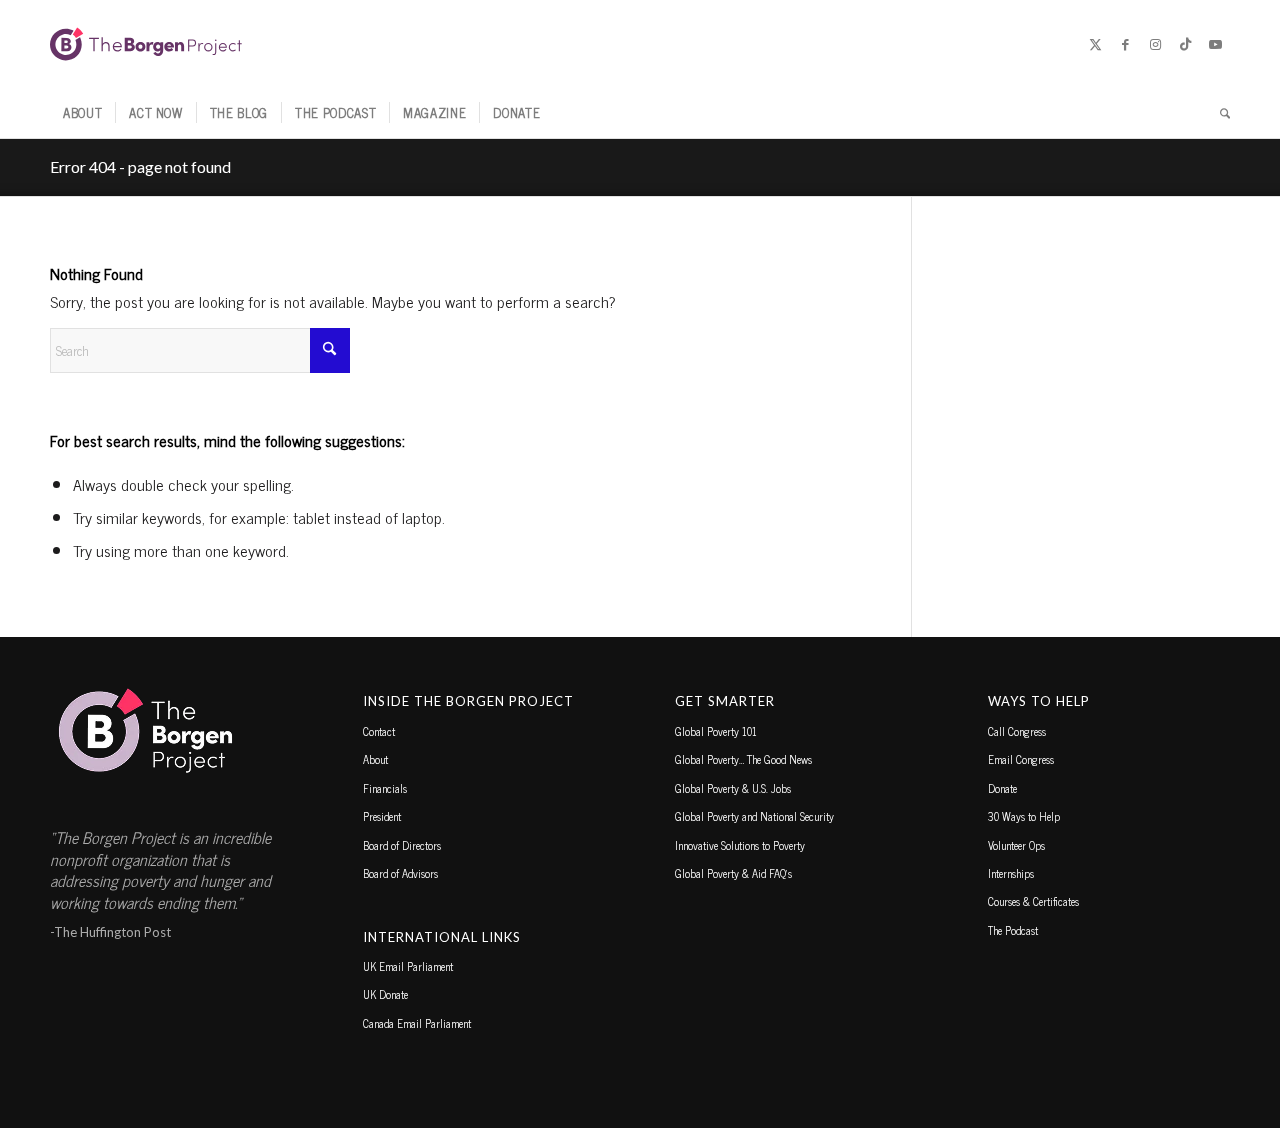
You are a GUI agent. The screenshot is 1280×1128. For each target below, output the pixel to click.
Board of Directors (402, 845)
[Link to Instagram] (1155, 44)
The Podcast (1013, 930)
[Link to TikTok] (1185, 44)
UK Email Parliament (408, 966)
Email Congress (1021, 759)
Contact (379, 731)
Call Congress (1017, 731)
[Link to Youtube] (1215, 44)
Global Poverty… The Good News (743, 759)
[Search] (1218, 113)
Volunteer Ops (1016, 845)
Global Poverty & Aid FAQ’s (733, 873)
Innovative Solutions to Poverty (740, 845)
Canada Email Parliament (417, 1023)
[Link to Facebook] (1125, 44)
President (382, 816)
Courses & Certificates (1033, 901)
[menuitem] (82, 113)
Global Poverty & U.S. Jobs (733, 788)
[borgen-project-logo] (146, 44)
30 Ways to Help (1024, 816)
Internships (1011, 873)
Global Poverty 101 (716, 731)
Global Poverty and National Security (754, 816)
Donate (1002, 788)
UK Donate (385, 994)
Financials (385, 788)
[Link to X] (1095, 44)
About (375, 759)
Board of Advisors (400, 873)
